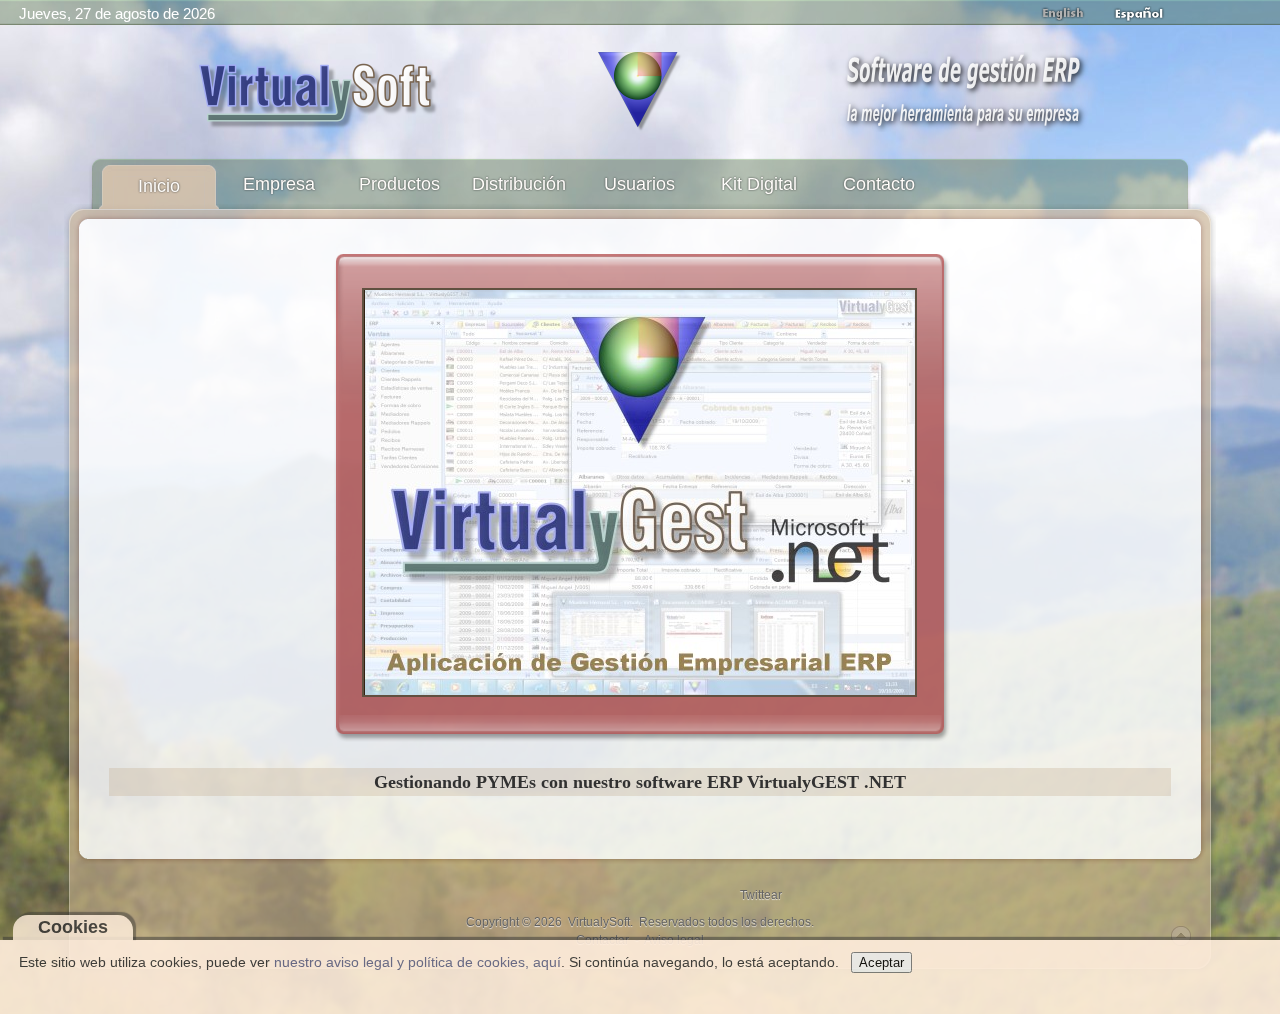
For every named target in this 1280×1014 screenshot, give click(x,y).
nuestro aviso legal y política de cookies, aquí (417, 962)
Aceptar (881, 962)
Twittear (761, 895)
